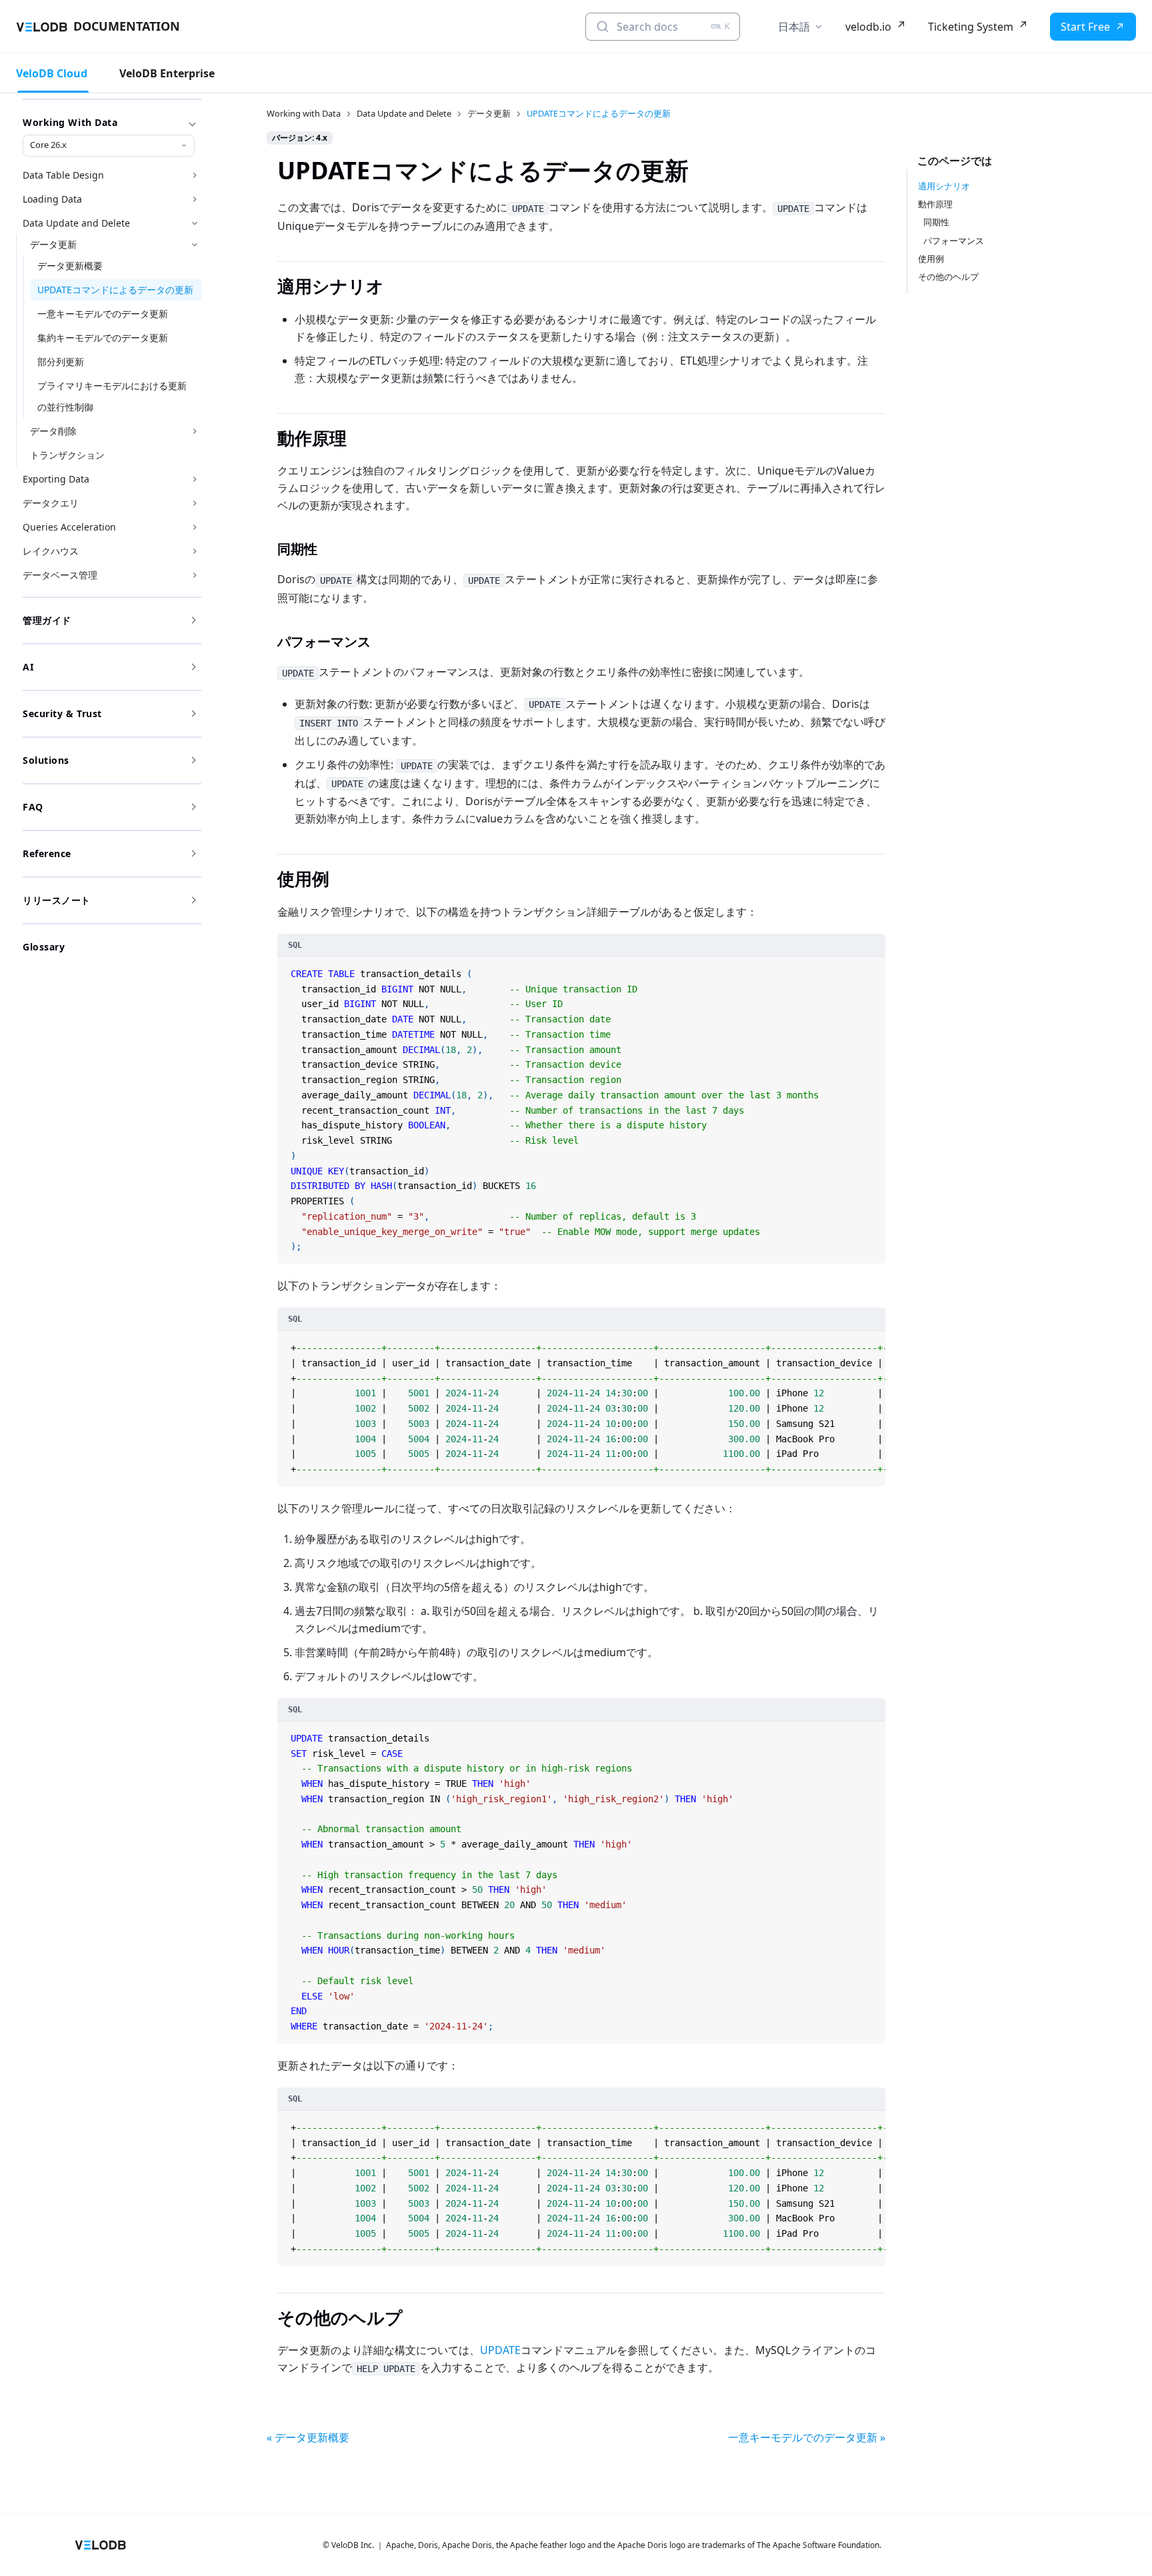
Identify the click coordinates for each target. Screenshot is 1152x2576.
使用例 (931, 259)
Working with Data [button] (70, 122)
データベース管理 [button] (60, 575)
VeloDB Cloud (52, 73)
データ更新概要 (70, 266)
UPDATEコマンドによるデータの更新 (115, 290)
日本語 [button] (794, 27)
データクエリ (51, 503)
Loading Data (52, 199)
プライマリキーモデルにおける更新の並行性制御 (112, 396)
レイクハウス (51, 551)
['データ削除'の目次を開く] (195, 431)
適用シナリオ (944, 186)
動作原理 (935, 204)
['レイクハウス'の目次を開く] (195, 551)
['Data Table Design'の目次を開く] (195, 175)
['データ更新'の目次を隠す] (195, 245)
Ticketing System (971, 27)
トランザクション (67, 455)
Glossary (44, 947)
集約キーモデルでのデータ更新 (103, 338)
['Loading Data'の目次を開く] (195, 199)
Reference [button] (47, 853)
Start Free (1085, 27)
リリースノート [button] (57, 900)
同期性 (936, 222)
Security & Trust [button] (62, 713)
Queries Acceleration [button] (69, 527)
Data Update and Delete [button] (76, 223)
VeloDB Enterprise (167, 73)
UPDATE (500, 2350)
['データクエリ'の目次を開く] (195, 503)
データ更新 (53, 244)
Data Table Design (63, 175)
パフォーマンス (954, 241)
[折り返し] (860, 1343)
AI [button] (28, 667)
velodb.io (868, 27)
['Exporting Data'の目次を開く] (195, 479)
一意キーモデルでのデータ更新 (103, 314)
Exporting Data (56, 479)
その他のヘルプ (948, 277)
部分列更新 (61, 362)
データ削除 (53, 431)
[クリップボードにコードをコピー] (874, 968)
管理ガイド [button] (47, 620)
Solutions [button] (46, 760)
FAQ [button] (33, 807)
